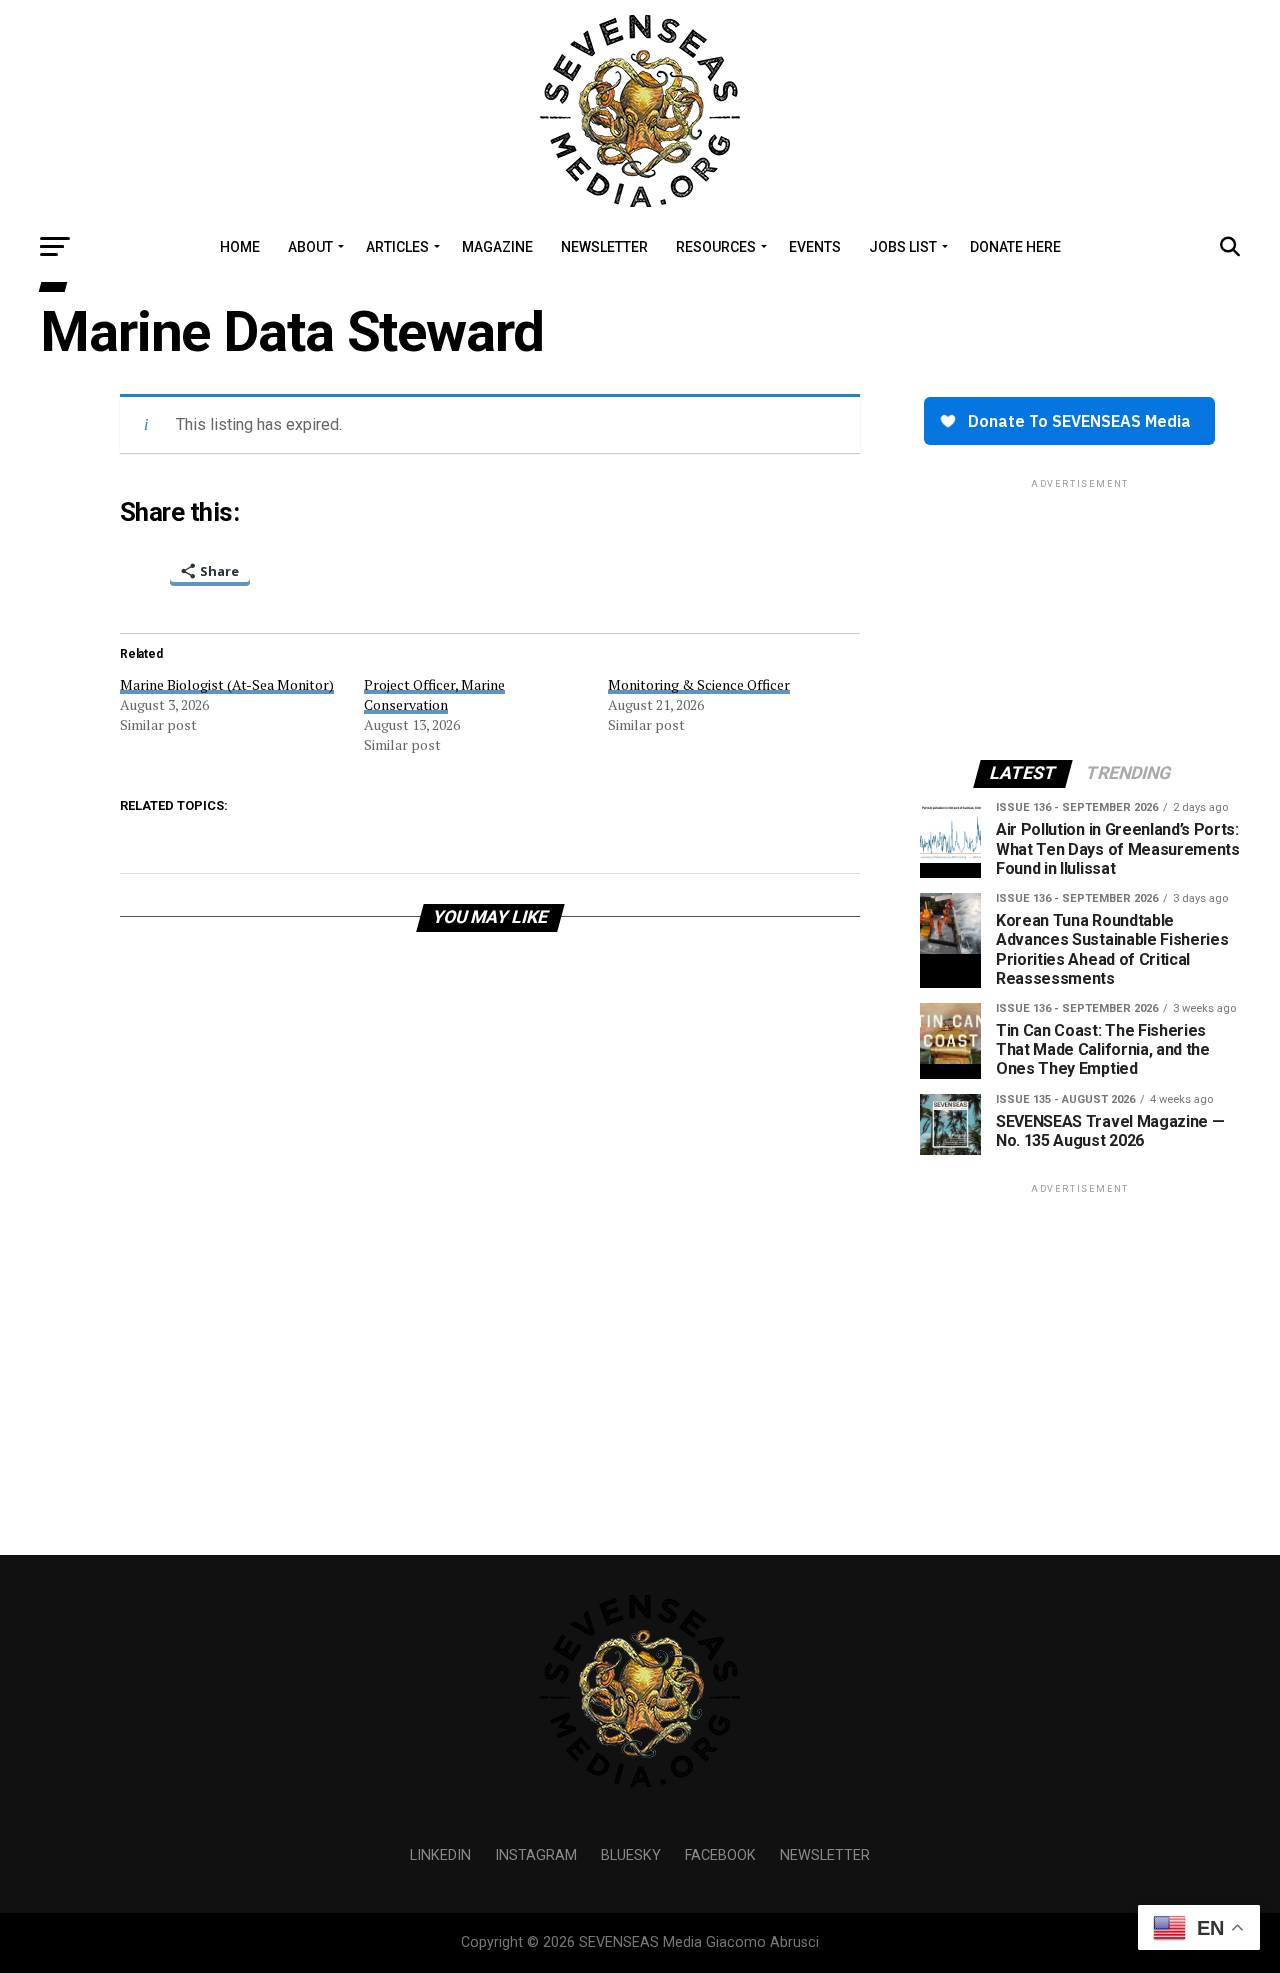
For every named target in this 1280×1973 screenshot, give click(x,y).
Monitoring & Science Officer (699, 684)
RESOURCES (716, 247)
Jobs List (903, 247)
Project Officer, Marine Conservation (434, 694)
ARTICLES (397, 247)
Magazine (497, 247)
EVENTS (815, 247)
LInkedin (440, 1855)
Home (240, 247)
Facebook (720, 1855)
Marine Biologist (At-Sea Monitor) (227, 684)
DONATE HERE (1015, 247)
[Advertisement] (1080, 618)
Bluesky (631, 1855)
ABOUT (310, 247)
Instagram (536, 1855)
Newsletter (825, 1855)
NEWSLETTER (604, 247)
